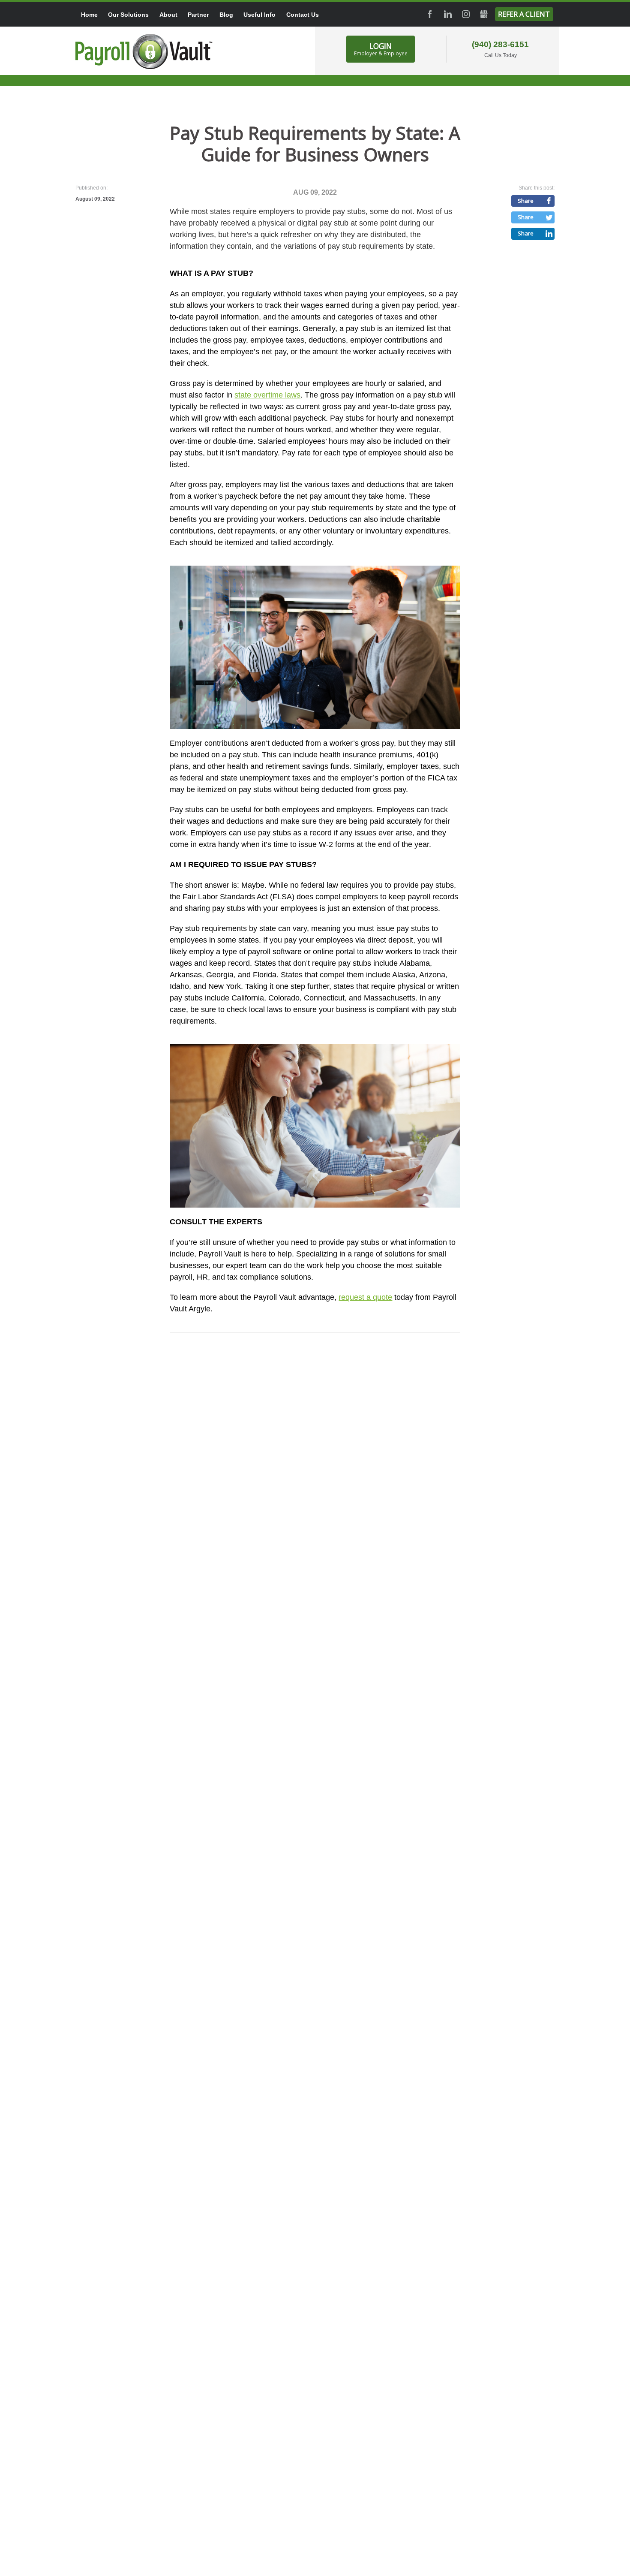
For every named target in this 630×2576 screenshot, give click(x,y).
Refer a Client (524, 14)
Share (526, 201)
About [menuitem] (168, 15)
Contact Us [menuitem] (303, 15)
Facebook (430, 14)
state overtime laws (267, 395)
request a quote (365, 1297)
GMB (484, 14)
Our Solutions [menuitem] (128, 15)
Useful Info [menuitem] (259, 15)
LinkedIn (448, 14)
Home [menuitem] (89, 15)
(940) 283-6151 (500, 44)
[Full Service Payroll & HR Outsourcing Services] (144, 51)
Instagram (466, 14)
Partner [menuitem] (198, 15)
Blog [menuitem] (226, 15)
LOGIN (381, 49)
